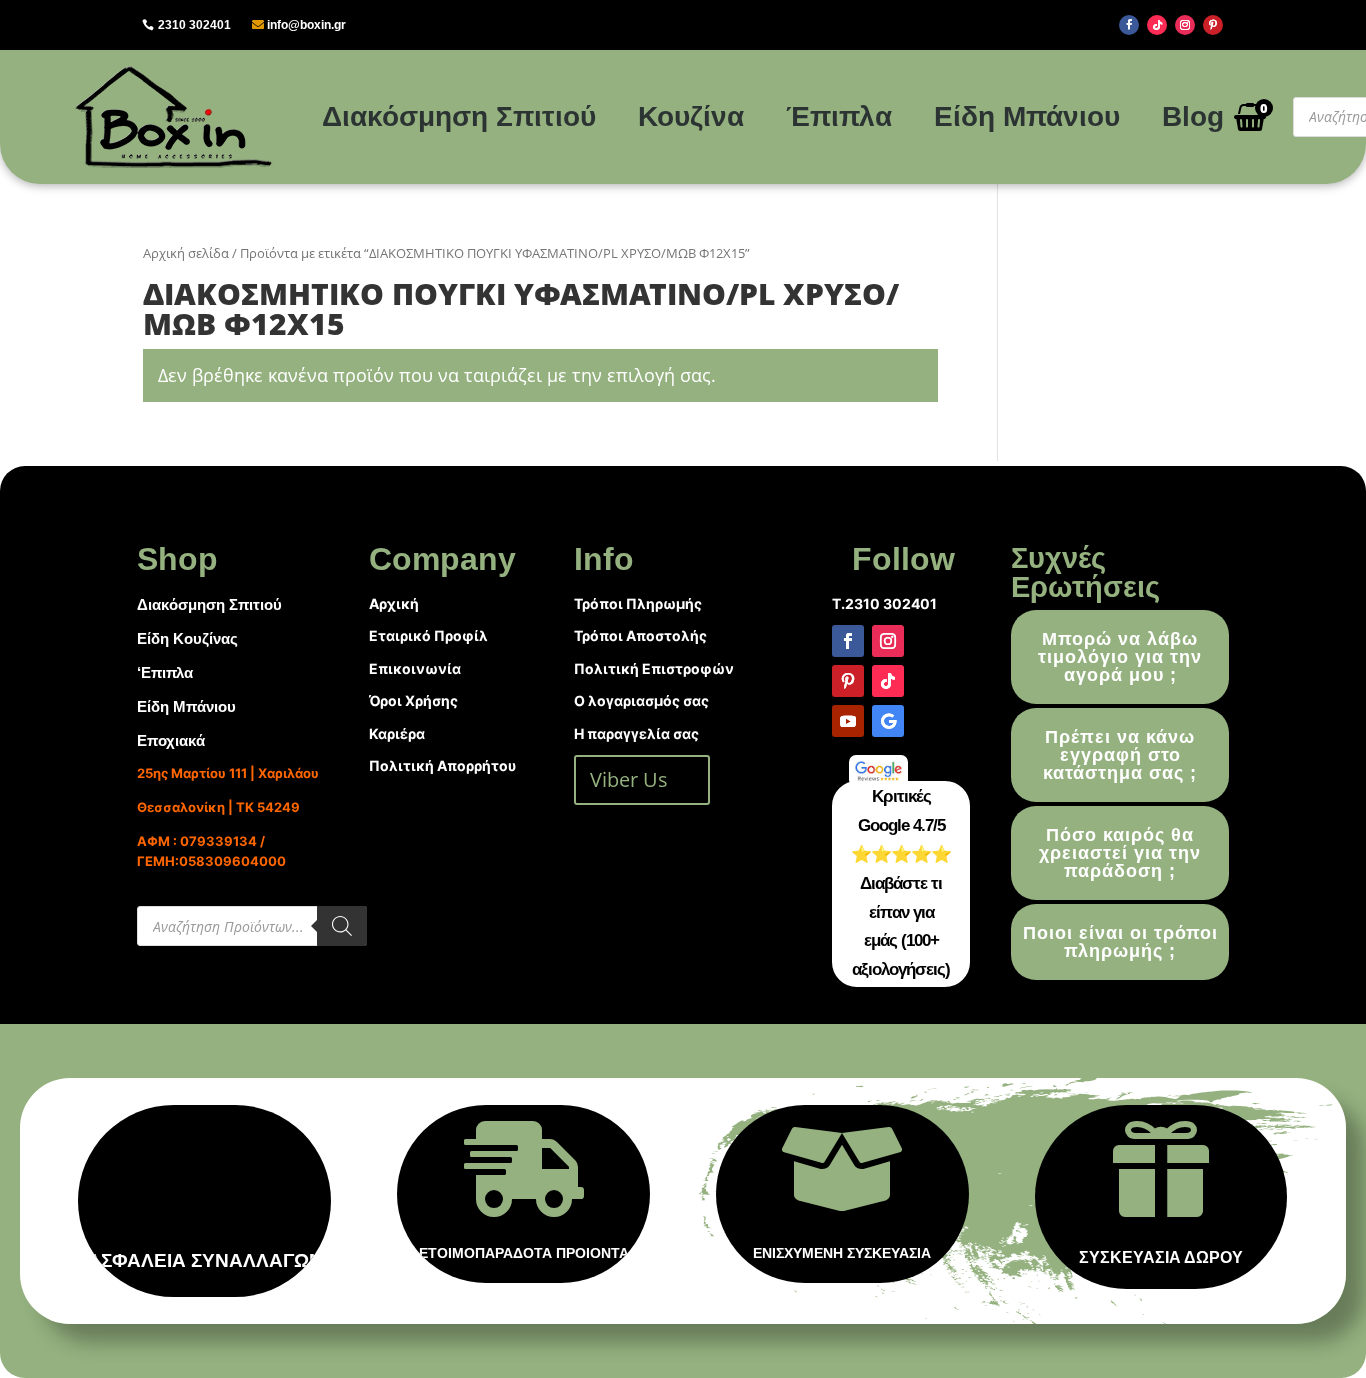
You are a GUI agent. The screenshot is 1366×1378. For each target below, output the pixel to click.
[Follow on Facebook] (1129, 25)
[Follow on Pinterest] (1213, 25)
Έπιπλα (839, 116)
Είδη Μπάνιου (1027, 116)
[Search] (342, 926)
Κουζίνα (691, 116)
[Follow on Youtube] (848, 721)
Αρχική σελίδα (186, 253)
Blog (1193, 116)
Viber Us (629, 779)
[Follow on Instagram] (1185, 25)
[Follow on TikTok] (1157, 25)
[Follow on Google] (888, 721)
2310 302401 (194, 25)
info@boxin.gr (306, 25)
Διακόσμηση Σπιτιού (459, 116)
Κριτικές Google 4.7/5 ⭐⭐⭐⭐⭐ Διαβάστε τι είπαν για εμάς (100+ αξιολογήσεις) (901, 883)
